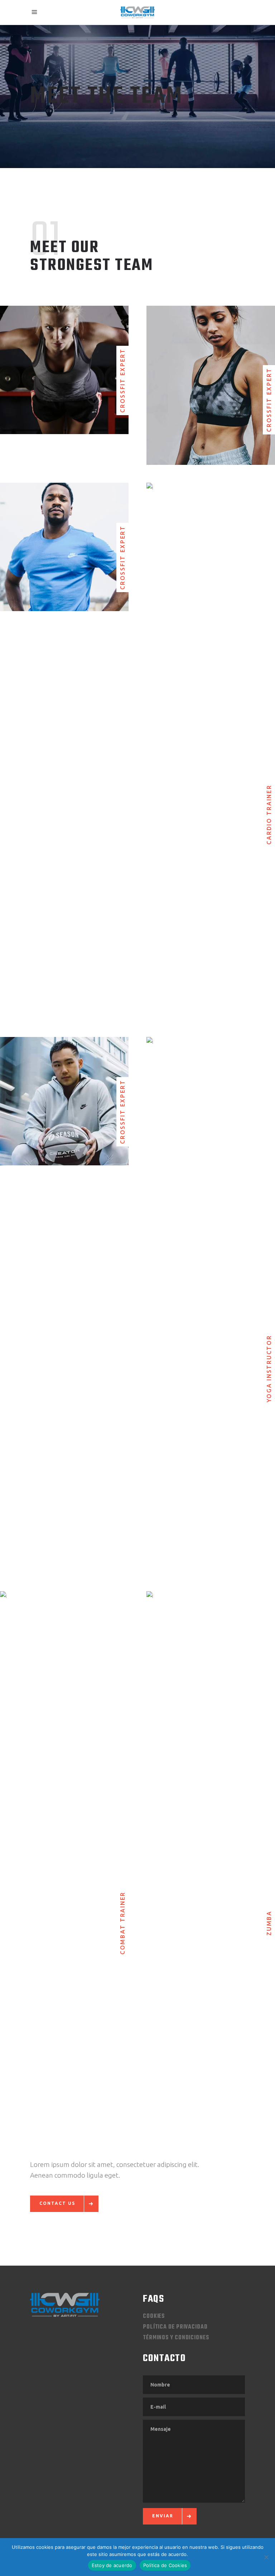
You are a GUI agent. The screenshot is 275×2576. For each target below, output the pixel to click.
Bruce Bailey (211, 373)
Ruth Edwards (64, 534)
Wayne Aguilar (64, 1847)
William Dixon (64, 1089)
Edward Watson (211, 739)
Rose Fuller (211, 1847)
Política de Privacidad (175, 2327)
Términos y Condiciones (176, 2338)
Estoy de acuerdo (112, 2565)
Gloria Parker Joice (64, 357)
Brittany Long (211, 1293)
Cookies (154, 2316)
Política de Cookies (165, 2565)
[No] (266, 2557)
